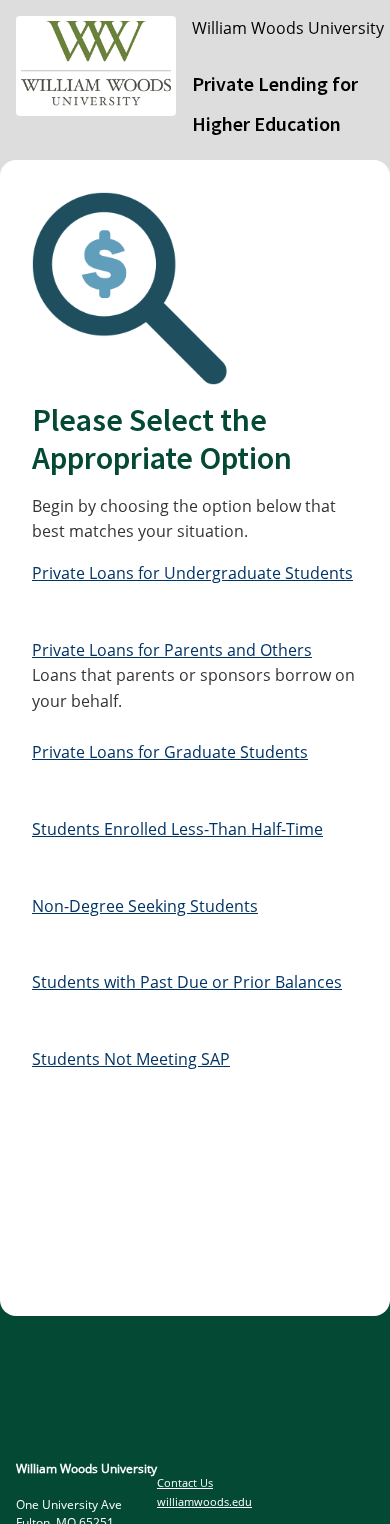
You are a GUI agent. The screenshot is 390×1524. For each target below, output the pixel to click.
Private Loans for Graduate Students (170, 752)
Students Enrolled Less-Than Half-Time (177, 829)
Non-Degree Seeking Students (145, 906)
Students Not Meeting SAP (131, 1059)
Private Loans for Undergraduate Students (192, 573)
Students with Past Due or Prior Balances (187, 982)
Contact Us (185, 1482)
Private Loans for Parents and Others (172, 650)
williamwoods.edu (204, 1501)
